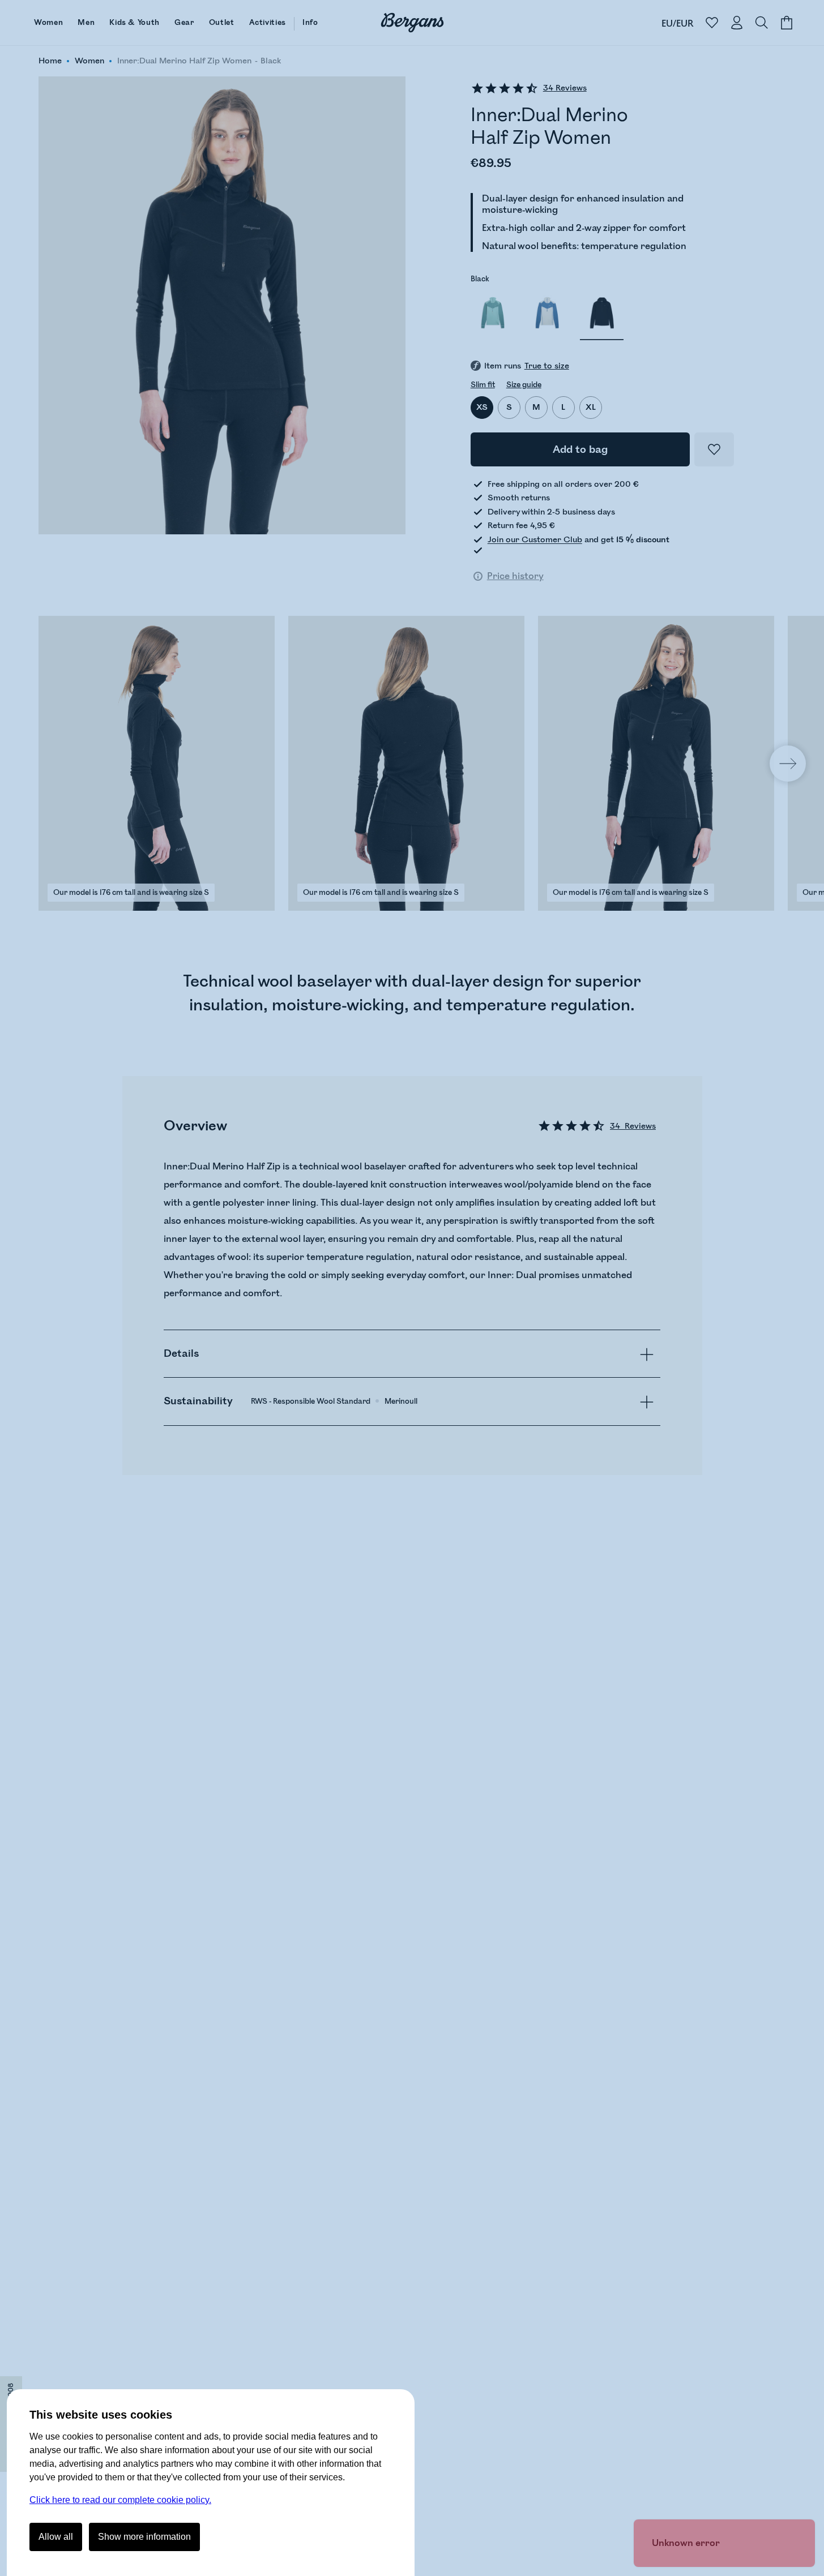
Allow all (56, 2537)
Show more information (144, 2537)
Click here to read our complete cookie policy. (120, 2500)
